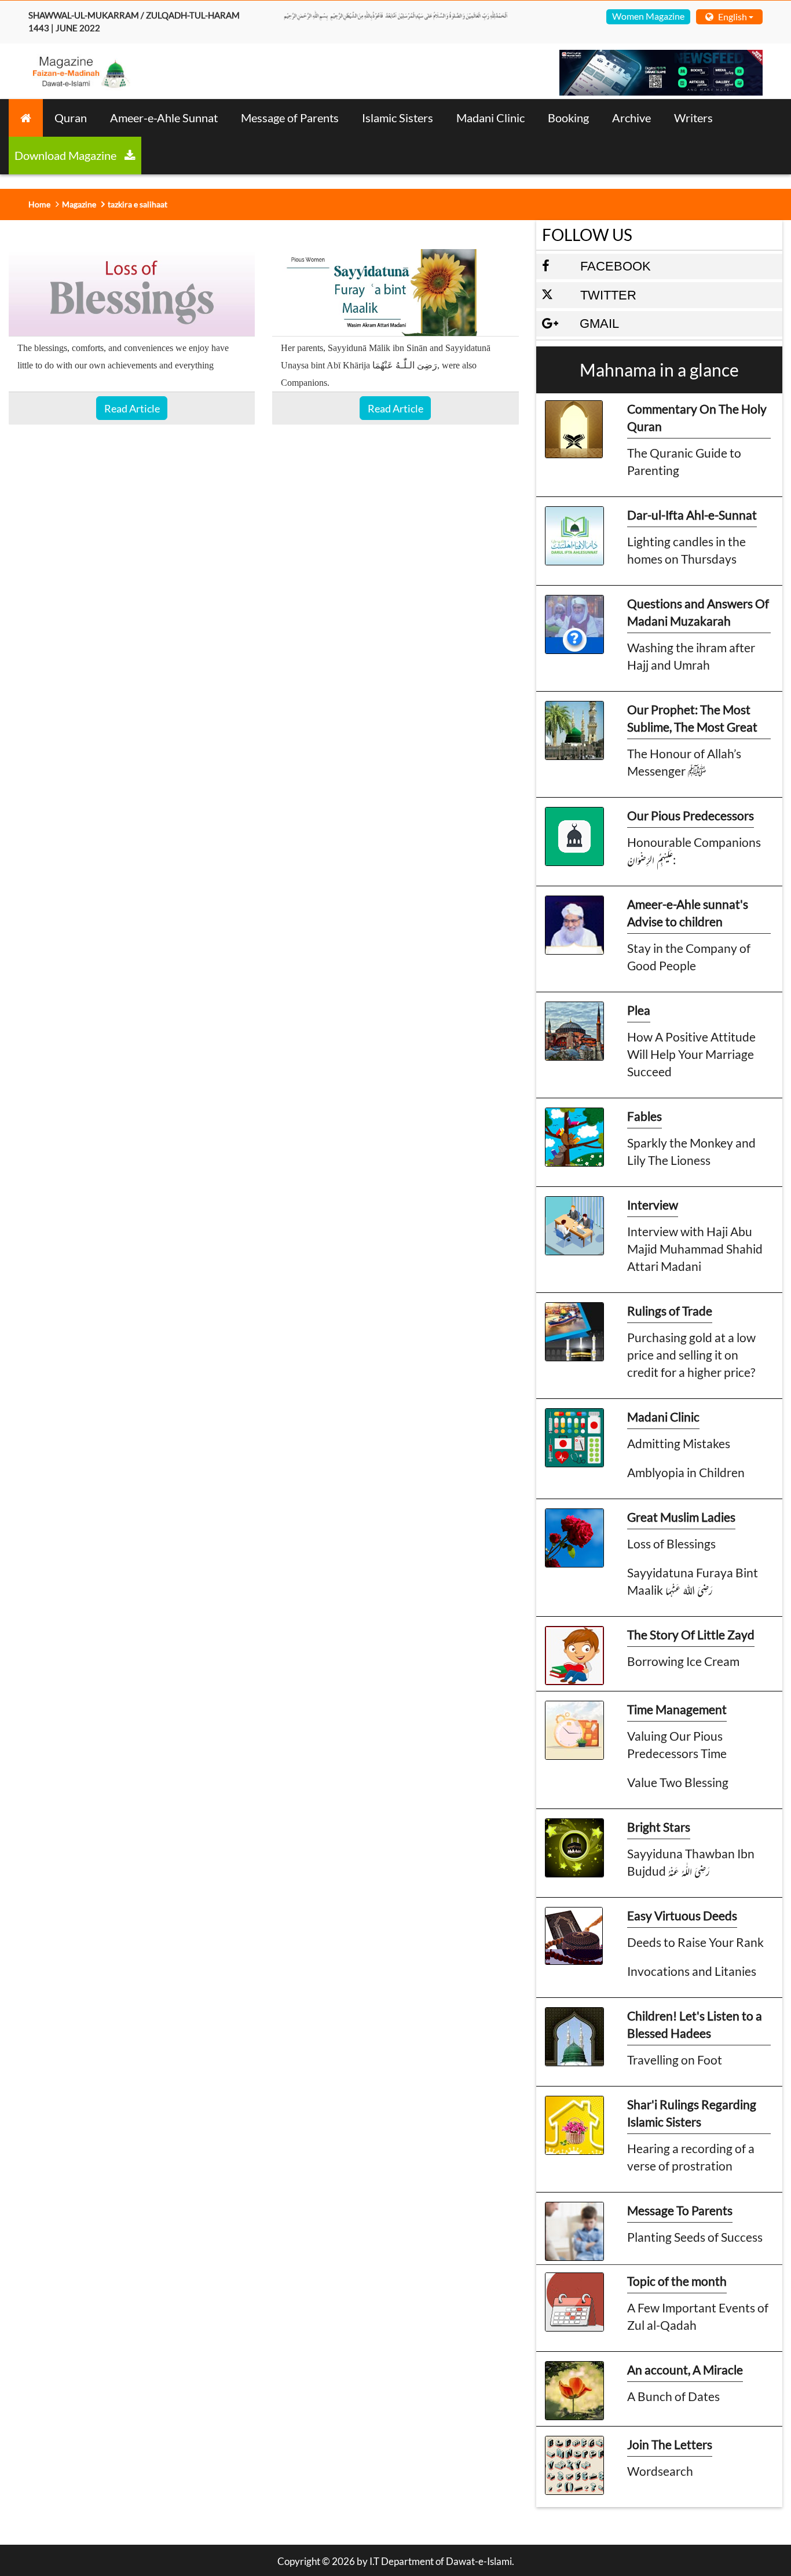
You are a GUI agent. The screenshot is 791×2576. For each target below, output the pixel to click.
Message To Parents (680, 2210)
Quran (71, 118)
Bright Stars (659, 1827)
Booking (568, 118)
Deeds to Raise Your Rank (695, 1942)
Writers (693, 118)
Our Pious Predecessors (691, 815)
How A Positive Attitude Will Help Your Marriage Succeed (691, 1054)
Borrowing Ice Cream (683, 1661)
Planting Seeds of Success (695, 2237)
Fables (644, 1116)
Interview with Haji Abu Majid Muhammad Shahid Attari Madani (695, 1249)
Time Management (677, 1709)
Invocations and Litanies (692, 1971)
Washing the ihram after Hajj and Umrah (691, 656)
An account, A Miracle (685, 2369)
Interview (653, 1205)
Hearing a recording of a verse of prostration (691, 2157)
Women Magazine (648, 16)
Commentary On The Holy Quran (697, 417)
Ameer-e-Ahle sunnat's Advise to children (688, 913)
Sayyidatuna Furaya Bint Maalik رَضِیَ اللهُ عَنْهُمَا (693, 1581)
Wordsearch (660, 2471)
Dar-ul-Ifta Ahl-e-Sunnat (692, 515)
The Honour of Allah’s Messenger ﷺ (684, 762)
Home (39, 204)
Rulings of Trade (670, 1311)
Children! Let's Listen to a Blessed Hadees (695, 2024)
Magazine (79, 204)
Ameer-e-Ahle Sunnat (164, 118)
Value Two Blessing (678, 1782)
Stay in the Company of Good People (689, 957)
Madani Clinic (490, 118)
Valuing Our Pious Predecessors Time (677, 1744)
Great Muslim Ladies (681, 1517)
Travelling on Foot (675, 2060)
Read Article (132, 408)
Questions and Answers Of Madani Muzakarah (698, 612)
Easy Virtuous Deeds (682, 1915)
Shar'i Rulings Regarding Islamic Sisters (692, 2113)
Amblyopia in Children (686, 1472)
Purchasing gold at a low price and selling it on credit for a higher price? (691, 1355)
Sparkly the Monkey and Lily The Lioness (691, 1151)
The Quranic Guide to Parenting (684, 461)
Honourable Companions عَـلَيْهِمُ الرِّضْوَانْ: (694, 851)
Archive (631, 118)
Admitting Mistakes (679, 1443)
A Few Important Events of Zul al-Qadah (698, 2316)
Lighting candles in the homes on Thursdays (686, 550)
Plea (639, 1010)
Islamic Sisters (398, 118)
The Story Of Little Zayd (691, 1634)
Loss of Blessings (671, 1543)
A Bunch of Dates (673, 2396)
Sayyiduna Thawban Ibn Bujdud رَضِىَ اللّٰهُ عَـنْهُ (691, 1862)
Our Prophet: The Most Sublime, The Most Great (692, 718)
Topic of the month (677, 2281)
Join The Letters (670, 2444)
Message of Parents (290, 118)
